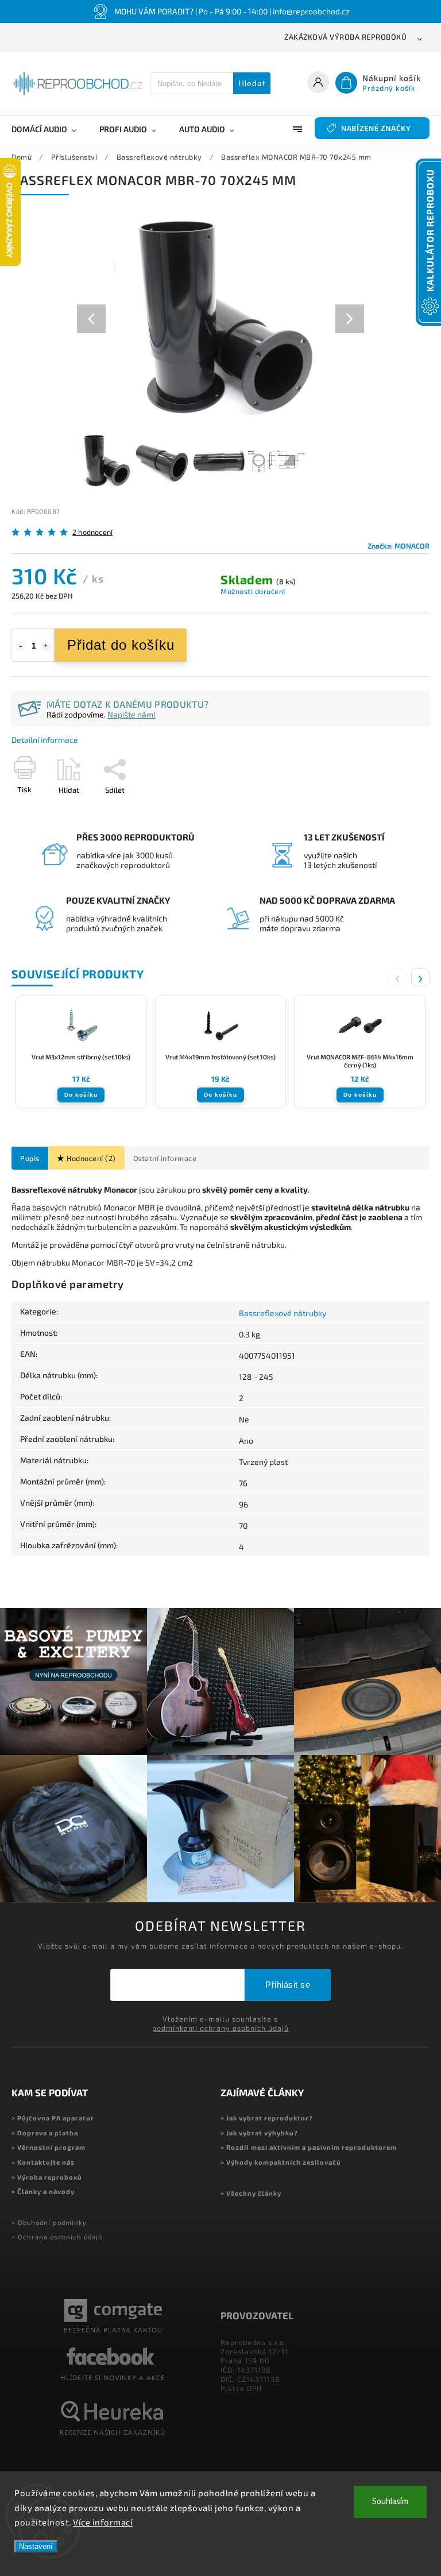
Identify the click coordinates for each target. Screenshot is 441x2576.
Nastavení (36, 2546)
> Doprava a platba (45, 2133)
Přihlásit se (288, 1985)
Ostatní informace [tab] (165, 1158)
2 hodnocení (92, 532)
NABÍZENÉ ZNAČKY (376, 128)
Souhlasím (390, 2502)
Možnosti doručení (253, 591)
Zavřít (393, 810)
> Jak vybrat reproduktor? (267, 2118)
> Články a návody (43, 2191)
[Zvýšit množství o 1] (46, 646)
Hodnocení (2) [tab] (91, 1158)
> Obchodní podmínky (49, 2222)
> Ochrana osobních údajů (57, 2237)
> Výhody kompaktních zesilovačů (281, 2162)
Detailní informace (45, 740)
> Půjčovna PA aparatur (53, 2118)
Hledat (252, 83)
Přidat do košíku (121, 645)
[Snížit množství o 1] (20, 646)
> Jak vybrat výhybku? (259, 2133)
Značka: (399, 546)
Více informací (103, 2522)
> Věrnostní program (49, 2147)
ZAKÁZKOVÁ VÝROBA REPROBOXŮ (345, 37)
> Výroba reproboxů (47, 2177)
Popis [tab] (30, 1158)
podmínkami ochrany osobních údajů (220, 2028)
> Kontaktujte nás (43, 2162)
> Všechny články (251, 2193)
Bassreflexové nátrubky (283, 1313)
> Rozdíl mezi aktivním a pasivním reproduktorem (309, 2147)
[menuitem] (50, 129)
